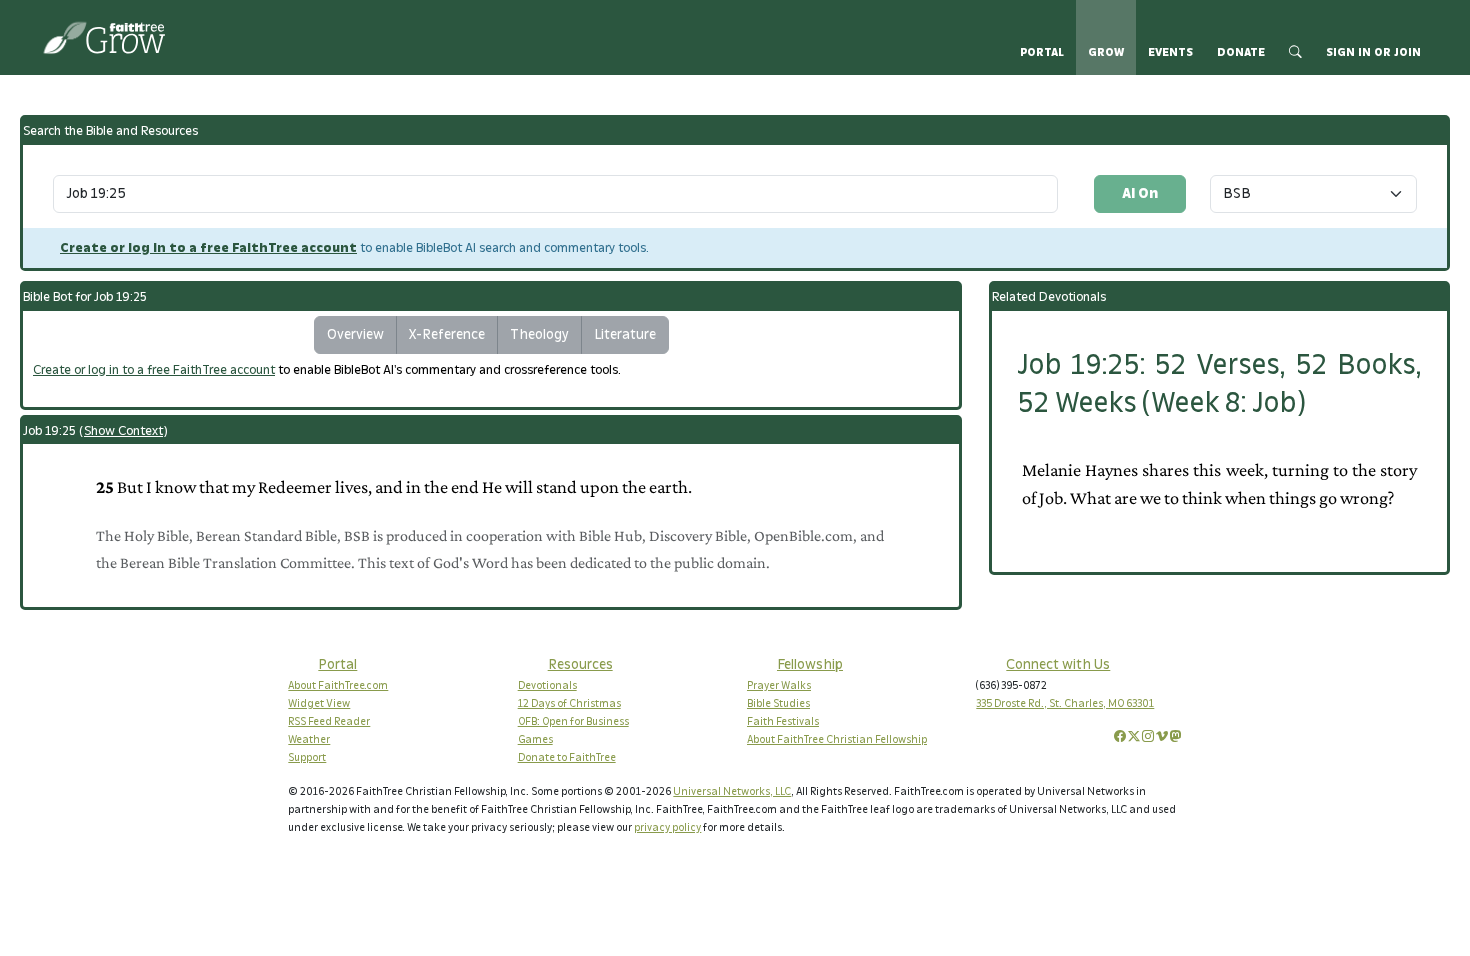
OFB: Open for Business (573, 722)
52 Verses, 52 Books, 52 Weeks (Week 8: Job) (1219, 384)
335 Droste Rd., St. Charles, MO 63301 (1065, 704)
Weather (309, 740)
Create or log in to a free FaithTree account (208, 247)
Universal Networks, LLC (732, 792)
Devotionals (547, 686)
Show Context (123, 431)
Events (1170, 52)
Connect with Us (1058, 664)
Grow (1106, 52)
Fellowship (810, 664)
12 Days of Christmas (569, 704)
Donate (1241, 52)
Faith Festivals (783, 722)
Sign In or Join (1373, 52)
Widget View (319, 704)
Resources (580, 664)
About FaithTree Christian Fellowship (837, 740)
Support (307, 758)
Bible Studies (778, 704)
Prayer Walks (779, 686)
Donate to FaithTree (567, 758)
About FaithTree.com (338, 686)
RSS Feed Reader (329, 722)
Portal (1042, 52)
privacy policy (667, 828)
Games (535, 740)
